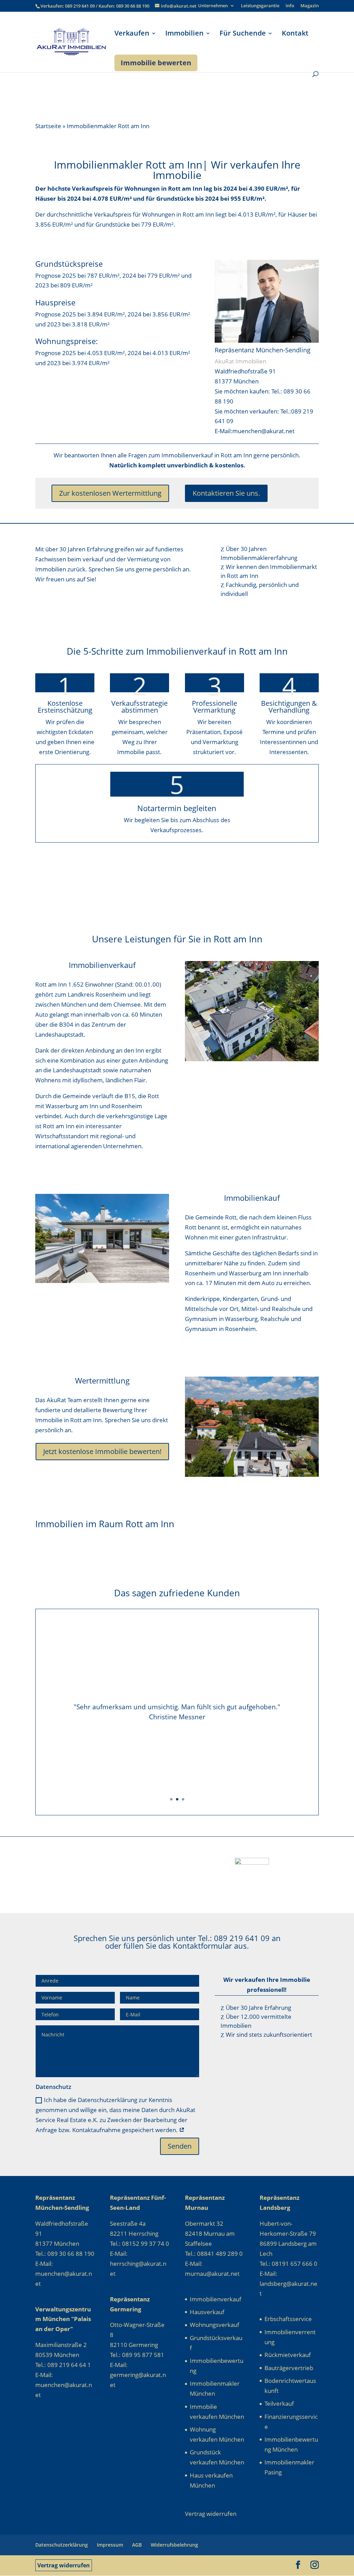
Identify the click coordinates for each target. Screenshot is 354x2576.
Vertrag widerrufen (64, 2565)
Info (290, 6)
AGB (137, 2545)
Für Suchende (243, 34)
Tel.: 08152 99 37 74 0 (139, 2244)
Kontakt (295, 34)
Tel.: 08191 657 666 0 (288, 2264)
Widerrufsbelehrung (174, 2545)
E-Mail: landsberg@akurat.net (288, 2284)
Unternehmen (213, 6)
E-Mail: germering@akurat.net (138, 2375)
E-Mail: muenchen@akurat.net (64, 2274)
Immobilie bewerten (156, 63)
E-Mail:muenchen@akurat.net (255, 431)
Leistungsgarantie (260, 6)
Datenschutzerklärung (62, 2545)
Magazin (310, 6)
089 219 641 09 (80, 6)
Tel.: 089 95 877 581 (137, 2355)
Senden (180, 2146)
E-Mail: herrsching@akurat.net (138, 2264)
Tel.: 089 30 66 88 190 (65, 2254)
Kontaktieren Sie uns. (226, 493)
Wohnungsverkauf (215, 2325)
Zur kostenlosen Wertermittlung (110, 493)
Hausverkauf (207, 2312)
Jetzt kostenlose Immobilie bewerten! (102, 1451)
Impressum (110, 2545)
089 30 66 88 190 (133, 6)
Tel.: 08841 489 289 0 (214, 2254)
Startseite (48, 126)
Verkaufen (132, 34)
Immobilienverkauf (216, 2299)
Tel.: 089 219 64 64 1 (63, 2365)
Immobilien (184, 34)
